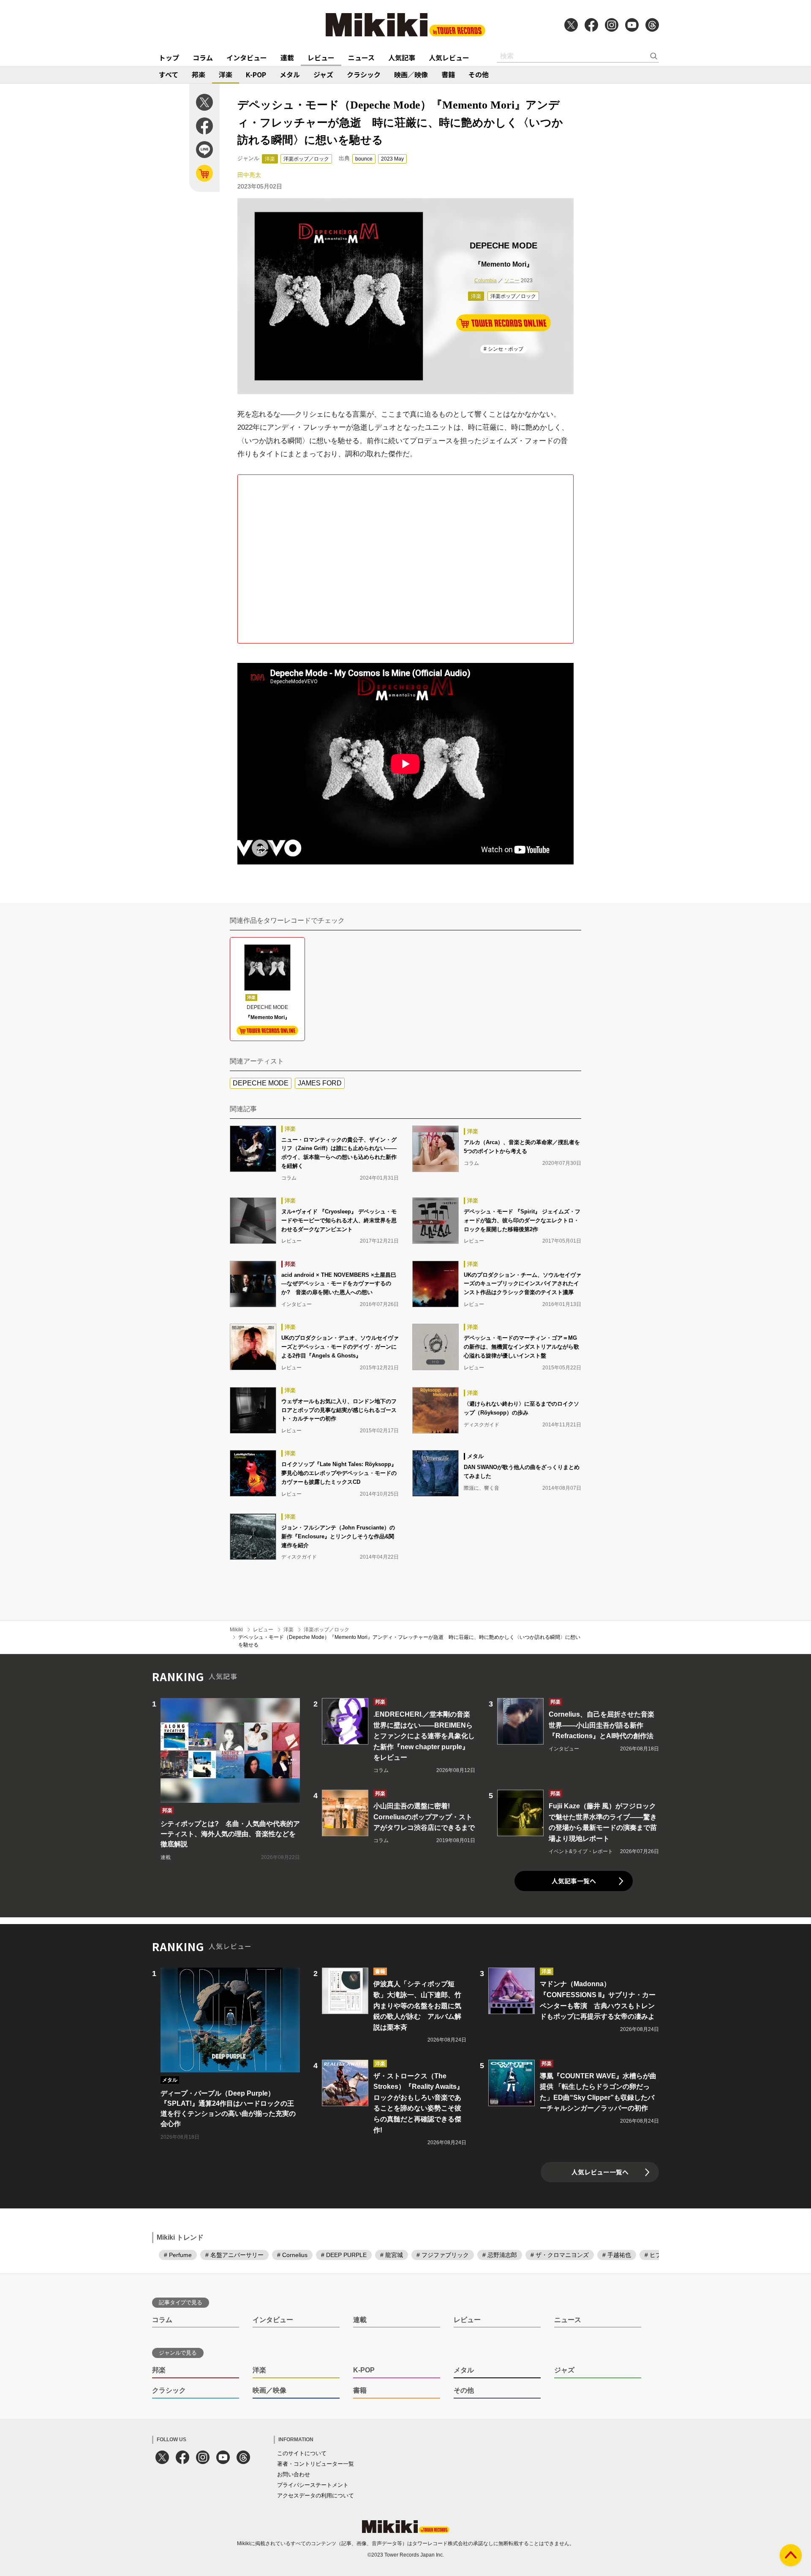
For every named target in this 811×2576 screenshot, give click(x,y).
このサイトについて (302, 2453)
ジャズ (323, 74)
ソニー (512, 281)
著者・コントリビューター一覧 (316, 2464)
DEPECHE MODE (261, 1083)
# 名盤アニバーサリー (234, 2255)
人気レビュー (449, 57)
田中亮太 (249, 175)
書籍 (448, 74)
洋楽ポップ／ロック (306, 159)
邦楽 (199, 74)
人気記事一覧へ (574, 1881)
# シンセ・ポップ (503, 349)
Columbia (486, 281)
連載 (287, 57)
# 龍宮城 (392, 2255)
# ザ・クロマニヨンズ (560, 2255)
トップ (169, 57)
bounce (364, 159)
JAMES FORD (320, 1083)
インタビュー (247, 57)
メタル (290, 74)
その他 (479, 74)
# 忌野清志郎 (500, 2255)
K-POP (256, 74)
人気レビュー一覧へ (600, 2172)
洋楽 (226, 74)
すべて (169, 74)
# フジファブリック (443, 2255)
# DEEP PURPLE (344, 2255)
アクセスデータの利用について (316, 2496)
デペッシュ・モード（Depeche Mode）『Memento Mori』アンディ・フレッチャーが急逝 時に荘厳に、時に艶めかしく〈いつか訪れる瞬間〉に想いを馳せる (409, 1641)
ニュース (361, 57)
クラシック (364, 74)
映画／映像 (411, 74)
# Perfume (178, 2255)
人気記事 (402, 57)
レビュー (321, 57)
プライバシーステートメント (313, 2485)
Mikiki (236, 1630)
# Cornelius (292, 2255)
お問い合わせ (294, 2474)
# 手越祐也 (617, 2255)
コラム (203, 57)
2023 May (392, 159)
